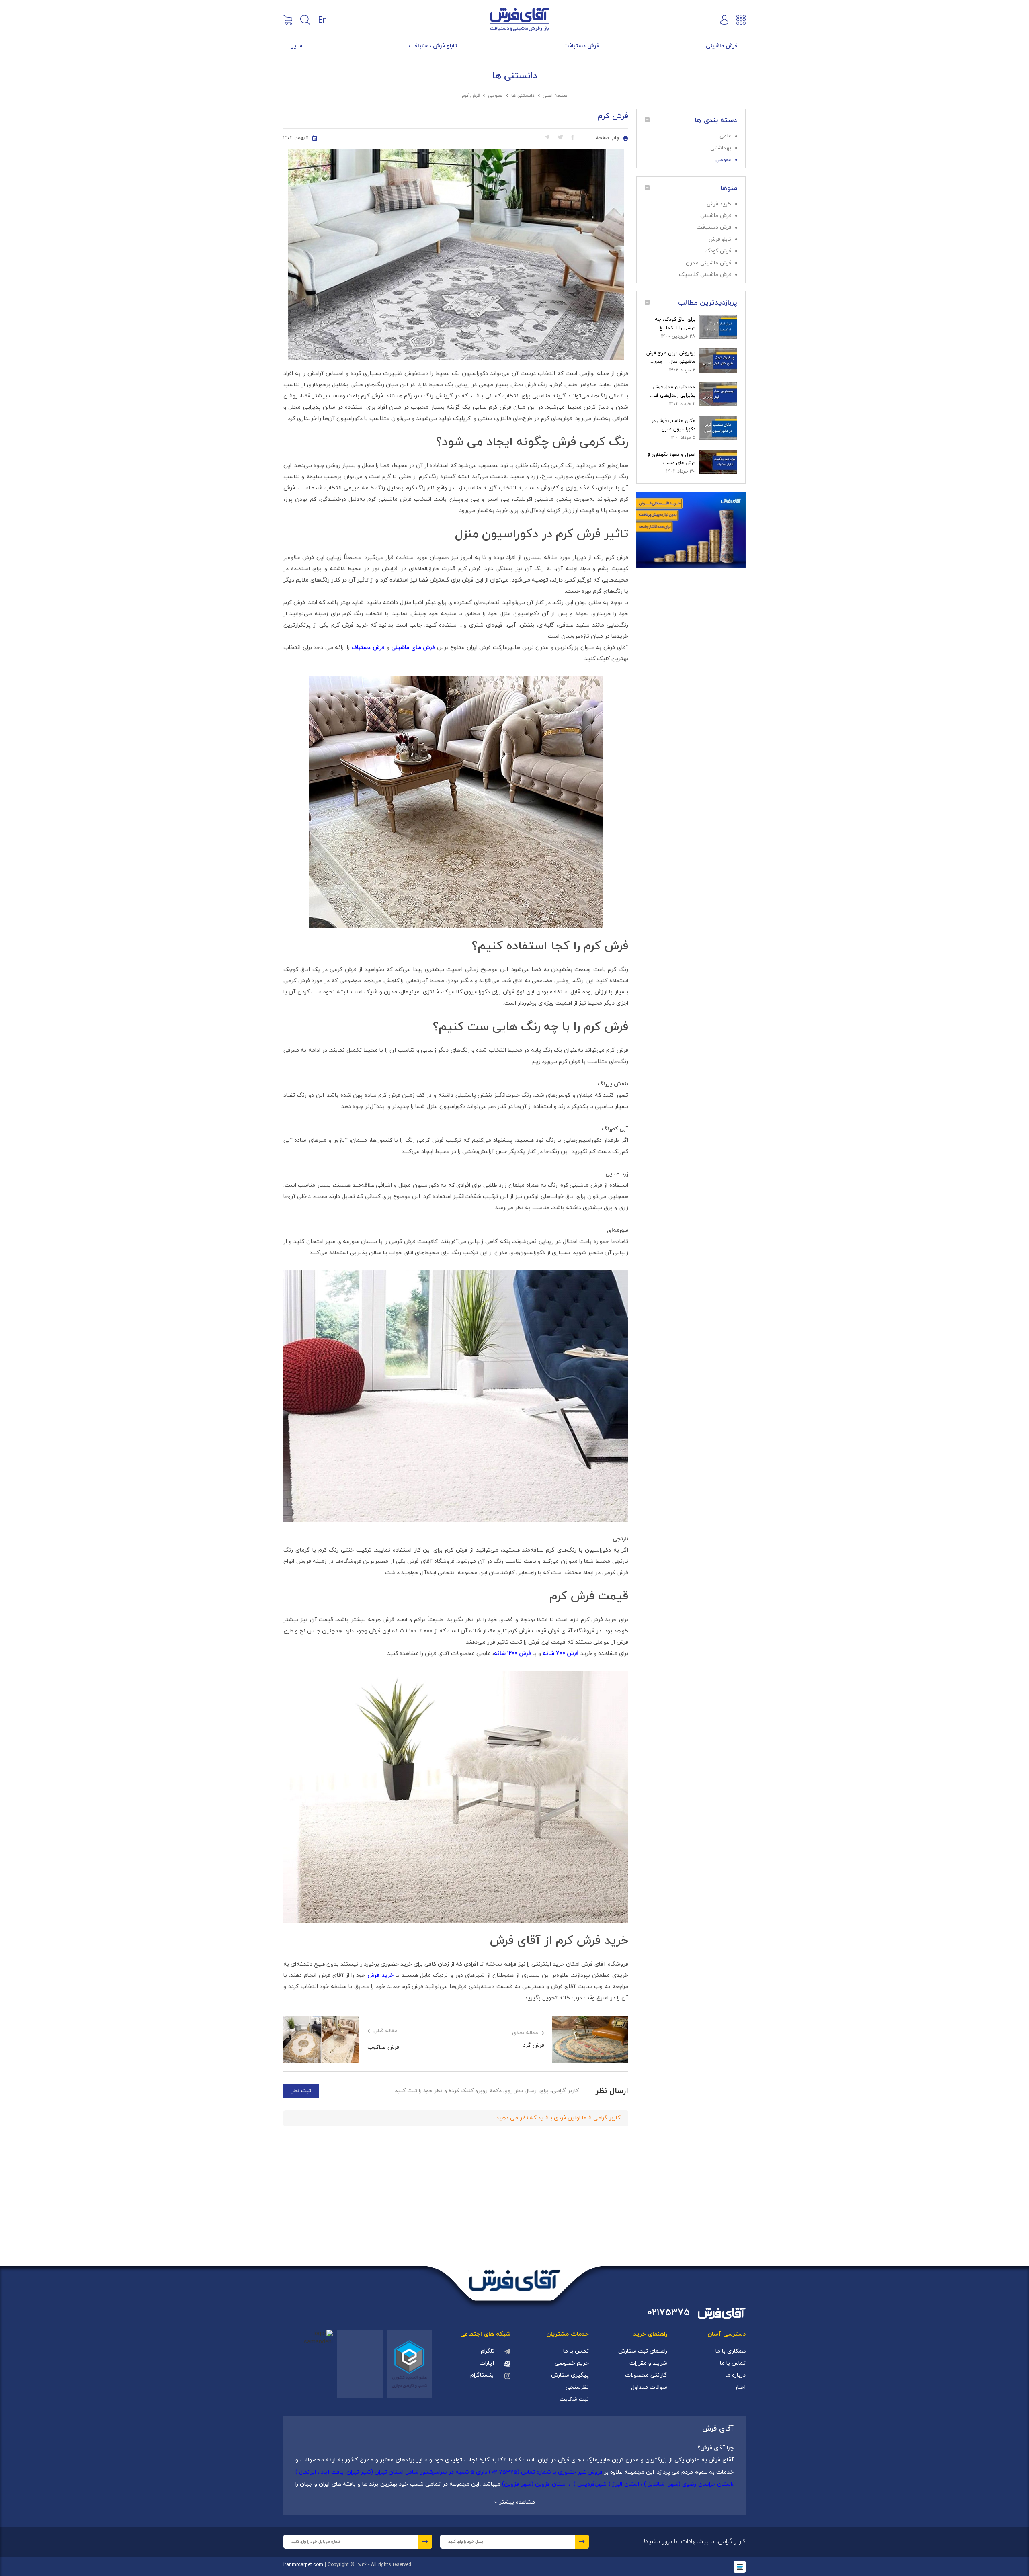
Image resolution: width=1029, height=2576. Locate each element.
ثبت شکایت (574, 2399)
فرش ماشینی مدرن (708, 263)
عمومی (495, 96)
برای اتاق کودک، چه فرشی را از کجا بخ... (675, 324)
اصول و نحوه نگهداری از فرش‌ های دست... (671, 459)
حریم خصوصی (572, 2363)
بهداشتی (721, 148)
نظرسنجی (577, 2387)
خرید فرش (719, 204)
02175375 (669, 2313)
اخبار (740, 2387)
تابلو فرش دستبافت (433, 46)
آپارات (487, 2363)
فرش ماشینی (722, 46)
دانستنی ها (523, 96)
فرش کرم (471, 96)
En (322, 20)
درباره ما (736, 2375)
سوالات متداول (649, 2387)
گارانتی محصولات (646, 2375)
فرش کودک (718, 251)
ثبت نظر (301, 2091)
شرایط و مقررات (648, 2363)
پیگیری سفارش (570, 2375)
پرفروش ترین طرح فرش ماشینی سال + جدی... (671, 357)
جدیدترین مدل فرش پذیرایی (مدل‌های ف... (673, 391)
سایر (297, 46)
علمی (725, 136)
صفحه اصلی (555, 96)
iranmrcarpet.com (303, 2565)
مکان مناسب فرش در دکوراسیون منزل (673, 425)
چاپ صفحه (608, 138)
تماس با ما (733, 2363)
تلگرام (488, 2351)
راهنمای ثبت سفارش (643, 2351)
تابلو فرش (720, 239)
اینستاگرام (483, 2375)
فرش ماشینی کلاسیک (705, 275)
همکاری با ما (731, 2351)
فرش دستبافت (581, 46)
